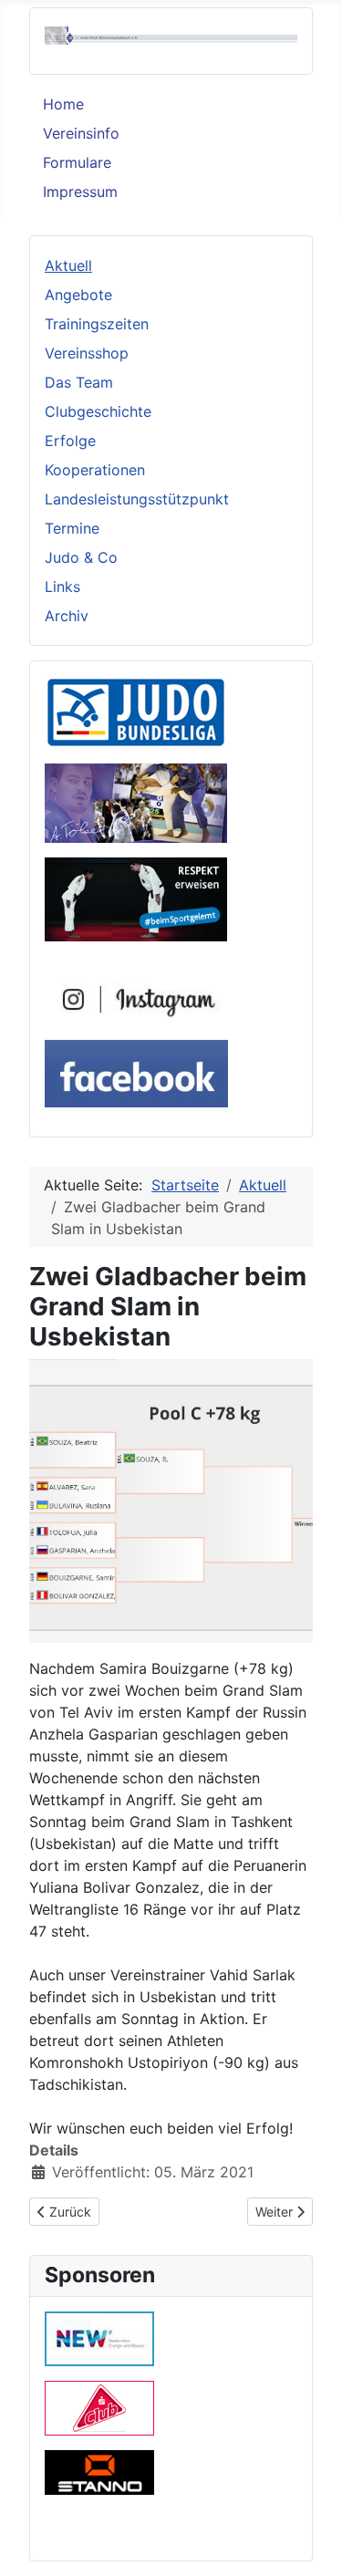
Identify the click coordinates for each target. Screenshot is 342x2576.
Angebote (78, 295)
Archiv (67, 616)
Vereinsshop (87, 353)
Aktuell (68, 265)
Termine (72, 528)
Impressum (80, 192)
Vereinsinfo (81, 133)
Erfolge (70, 441)
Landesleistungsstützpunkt (137, 499)
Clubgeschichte (98, 411)
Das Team (79, 382)
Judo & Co (81, 557)
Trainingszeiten (97, 324)
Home (63, 104)
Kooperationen (95, 470)
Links (62, 587)
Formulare (77, 162)
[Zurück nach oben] (310, 2542)
